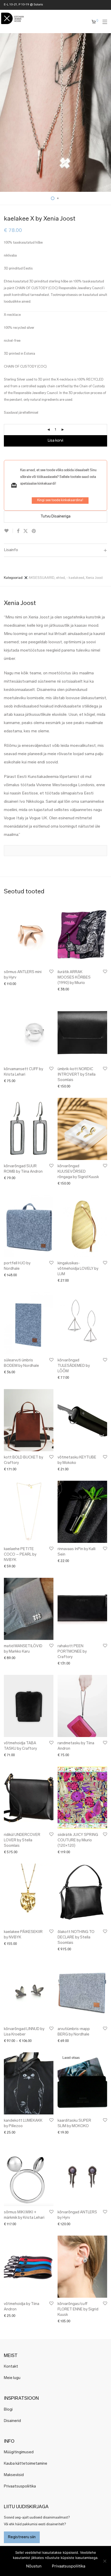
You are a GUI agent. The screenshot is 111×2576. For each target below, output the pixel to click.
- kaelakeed (75, 578)
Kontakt (11, 2367)
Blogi (8, 2410)
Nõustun (34, 2566)
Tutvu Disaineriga (55, 517)
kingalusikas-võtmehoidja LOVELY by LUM (78, 1269)
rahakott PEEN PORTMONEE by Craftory (72, 1652)
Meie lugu (12, 2378)
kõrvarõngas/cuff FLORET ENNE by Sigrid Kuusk (78, 2309)
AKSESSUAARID (41, 578)
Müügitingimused (19, 2452)
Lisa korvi (55, 441)
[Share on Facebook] (18, 531)
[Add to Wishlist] (8, 531)
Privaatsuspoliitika (20, 2487)
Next (106, 113)
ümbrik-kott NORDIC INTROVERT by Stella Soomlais (77, 1075)
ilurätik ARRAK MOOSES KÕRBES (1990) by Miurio (74, 978)
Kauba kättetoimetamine (26, 2464)
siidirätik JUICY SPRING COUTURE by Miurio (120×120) (78, 1840)
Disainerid (12, 2421)
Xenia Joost (94, 578)
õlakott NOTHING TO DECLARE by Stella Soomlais (76, 1938)
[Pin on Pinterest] (34, 531)
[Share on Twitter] (26, 531)
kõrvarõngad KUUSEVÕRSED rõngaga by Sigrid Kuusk (78, 1172)
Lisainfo (11, 550)
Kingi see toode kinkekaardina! (60, 500)
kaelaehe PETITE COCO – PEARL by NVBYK (20, 1555)
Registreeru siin (22, 2537)
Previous (5, 113)
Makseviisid (14, 2475)
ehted (60, 578)
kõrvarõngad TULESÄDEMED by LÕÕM (74, 1366)
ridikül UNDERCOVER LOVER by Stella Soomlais (22, 1840)
